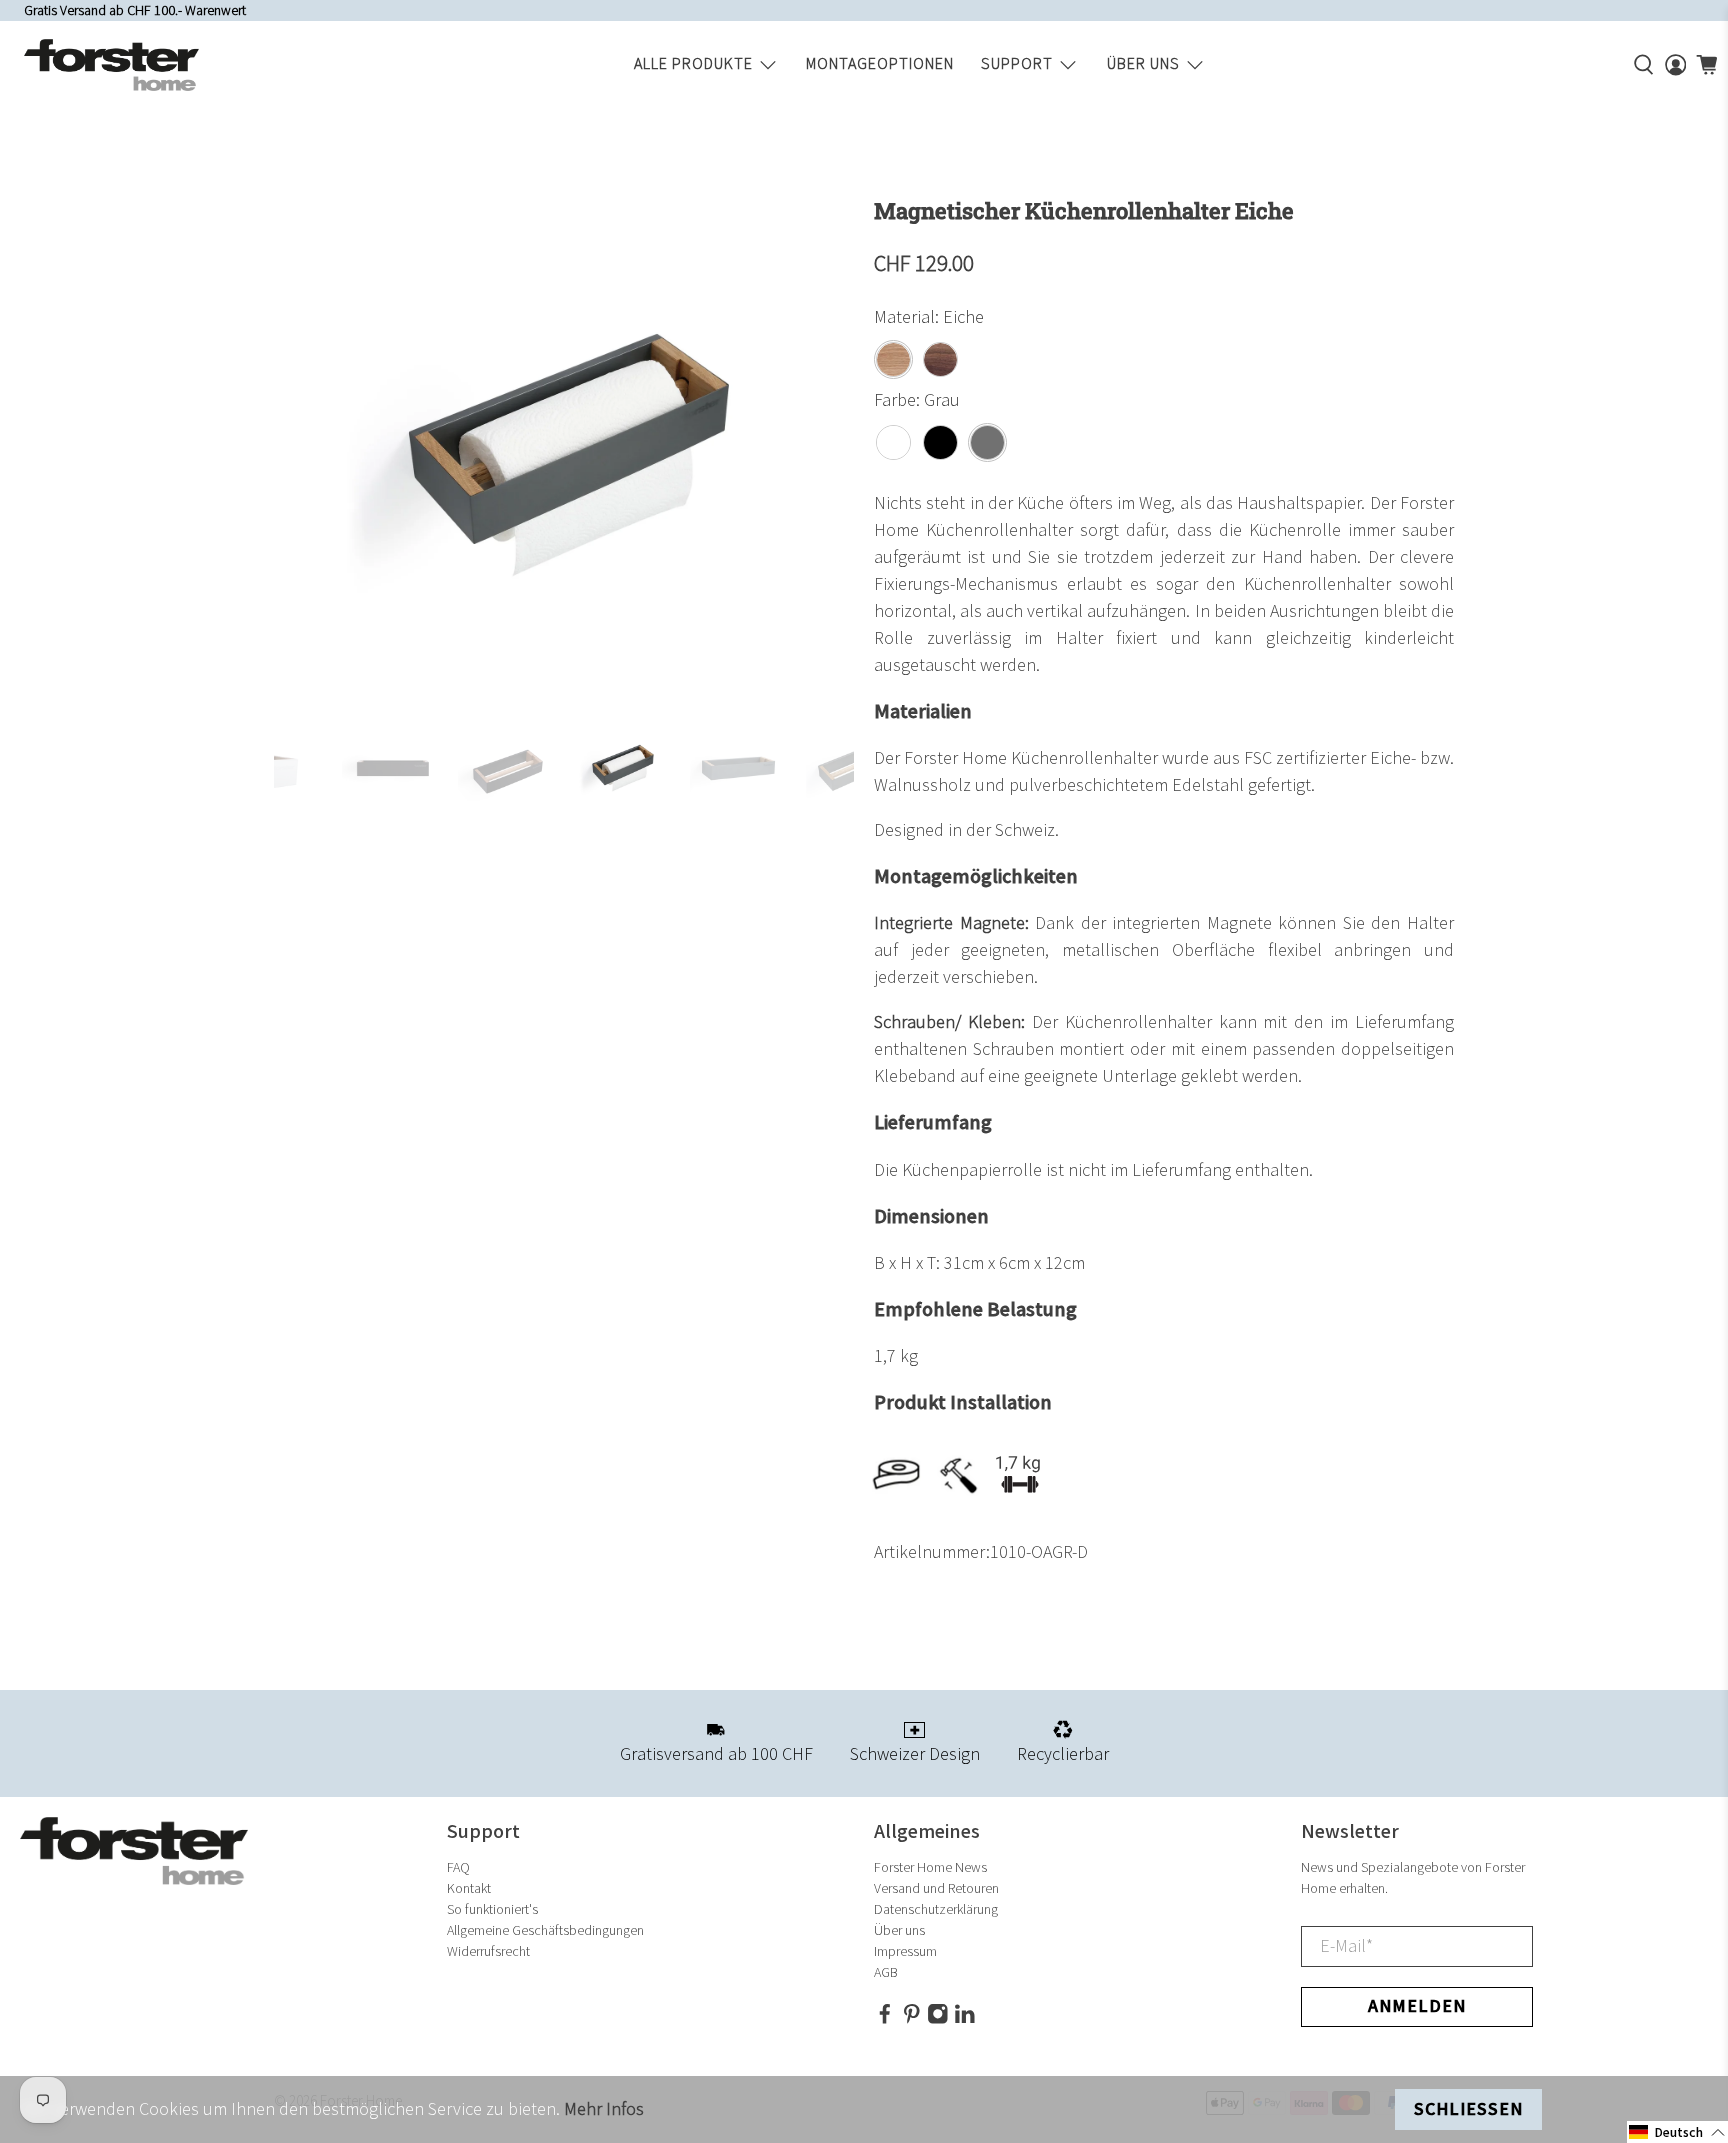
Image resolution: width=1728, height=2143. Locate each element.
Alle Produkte (693, 64)
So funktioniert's (492, 1909)
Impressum (905, 1951)
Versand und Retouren (936, 1888)
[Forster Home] (111, 65)
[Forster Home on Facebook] (885, 2020)
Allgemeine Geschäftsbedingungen (545, 1930)
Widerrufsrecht (488, 1951)
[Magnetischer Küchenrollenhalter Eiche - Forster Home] (564, 449)
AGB (886, 1972)
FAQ (458, 1867)
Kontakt (469, 1888)
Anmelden (1417, 2006)
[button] (1677, 2132)
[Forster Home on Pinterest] (912, 2020)
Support (1017, 64)
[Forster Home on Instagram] (938, 2020)
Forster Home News (930, 1867)
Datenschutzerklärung (936, 1909)
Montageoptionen (880, 64)
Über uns (1143, 64)
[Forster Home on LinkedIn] (965, 2020)
